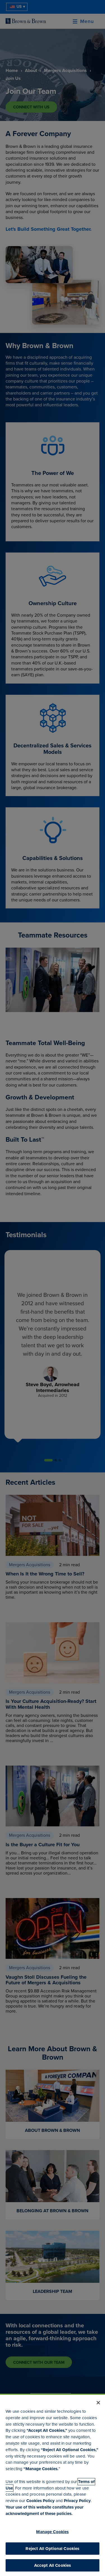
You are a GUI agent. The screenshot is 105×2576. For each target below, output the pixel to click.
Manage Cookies (52, 2532)
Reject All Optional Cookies (52, 2549)
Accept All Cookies (53, 2565)
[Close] (98, 2403)
